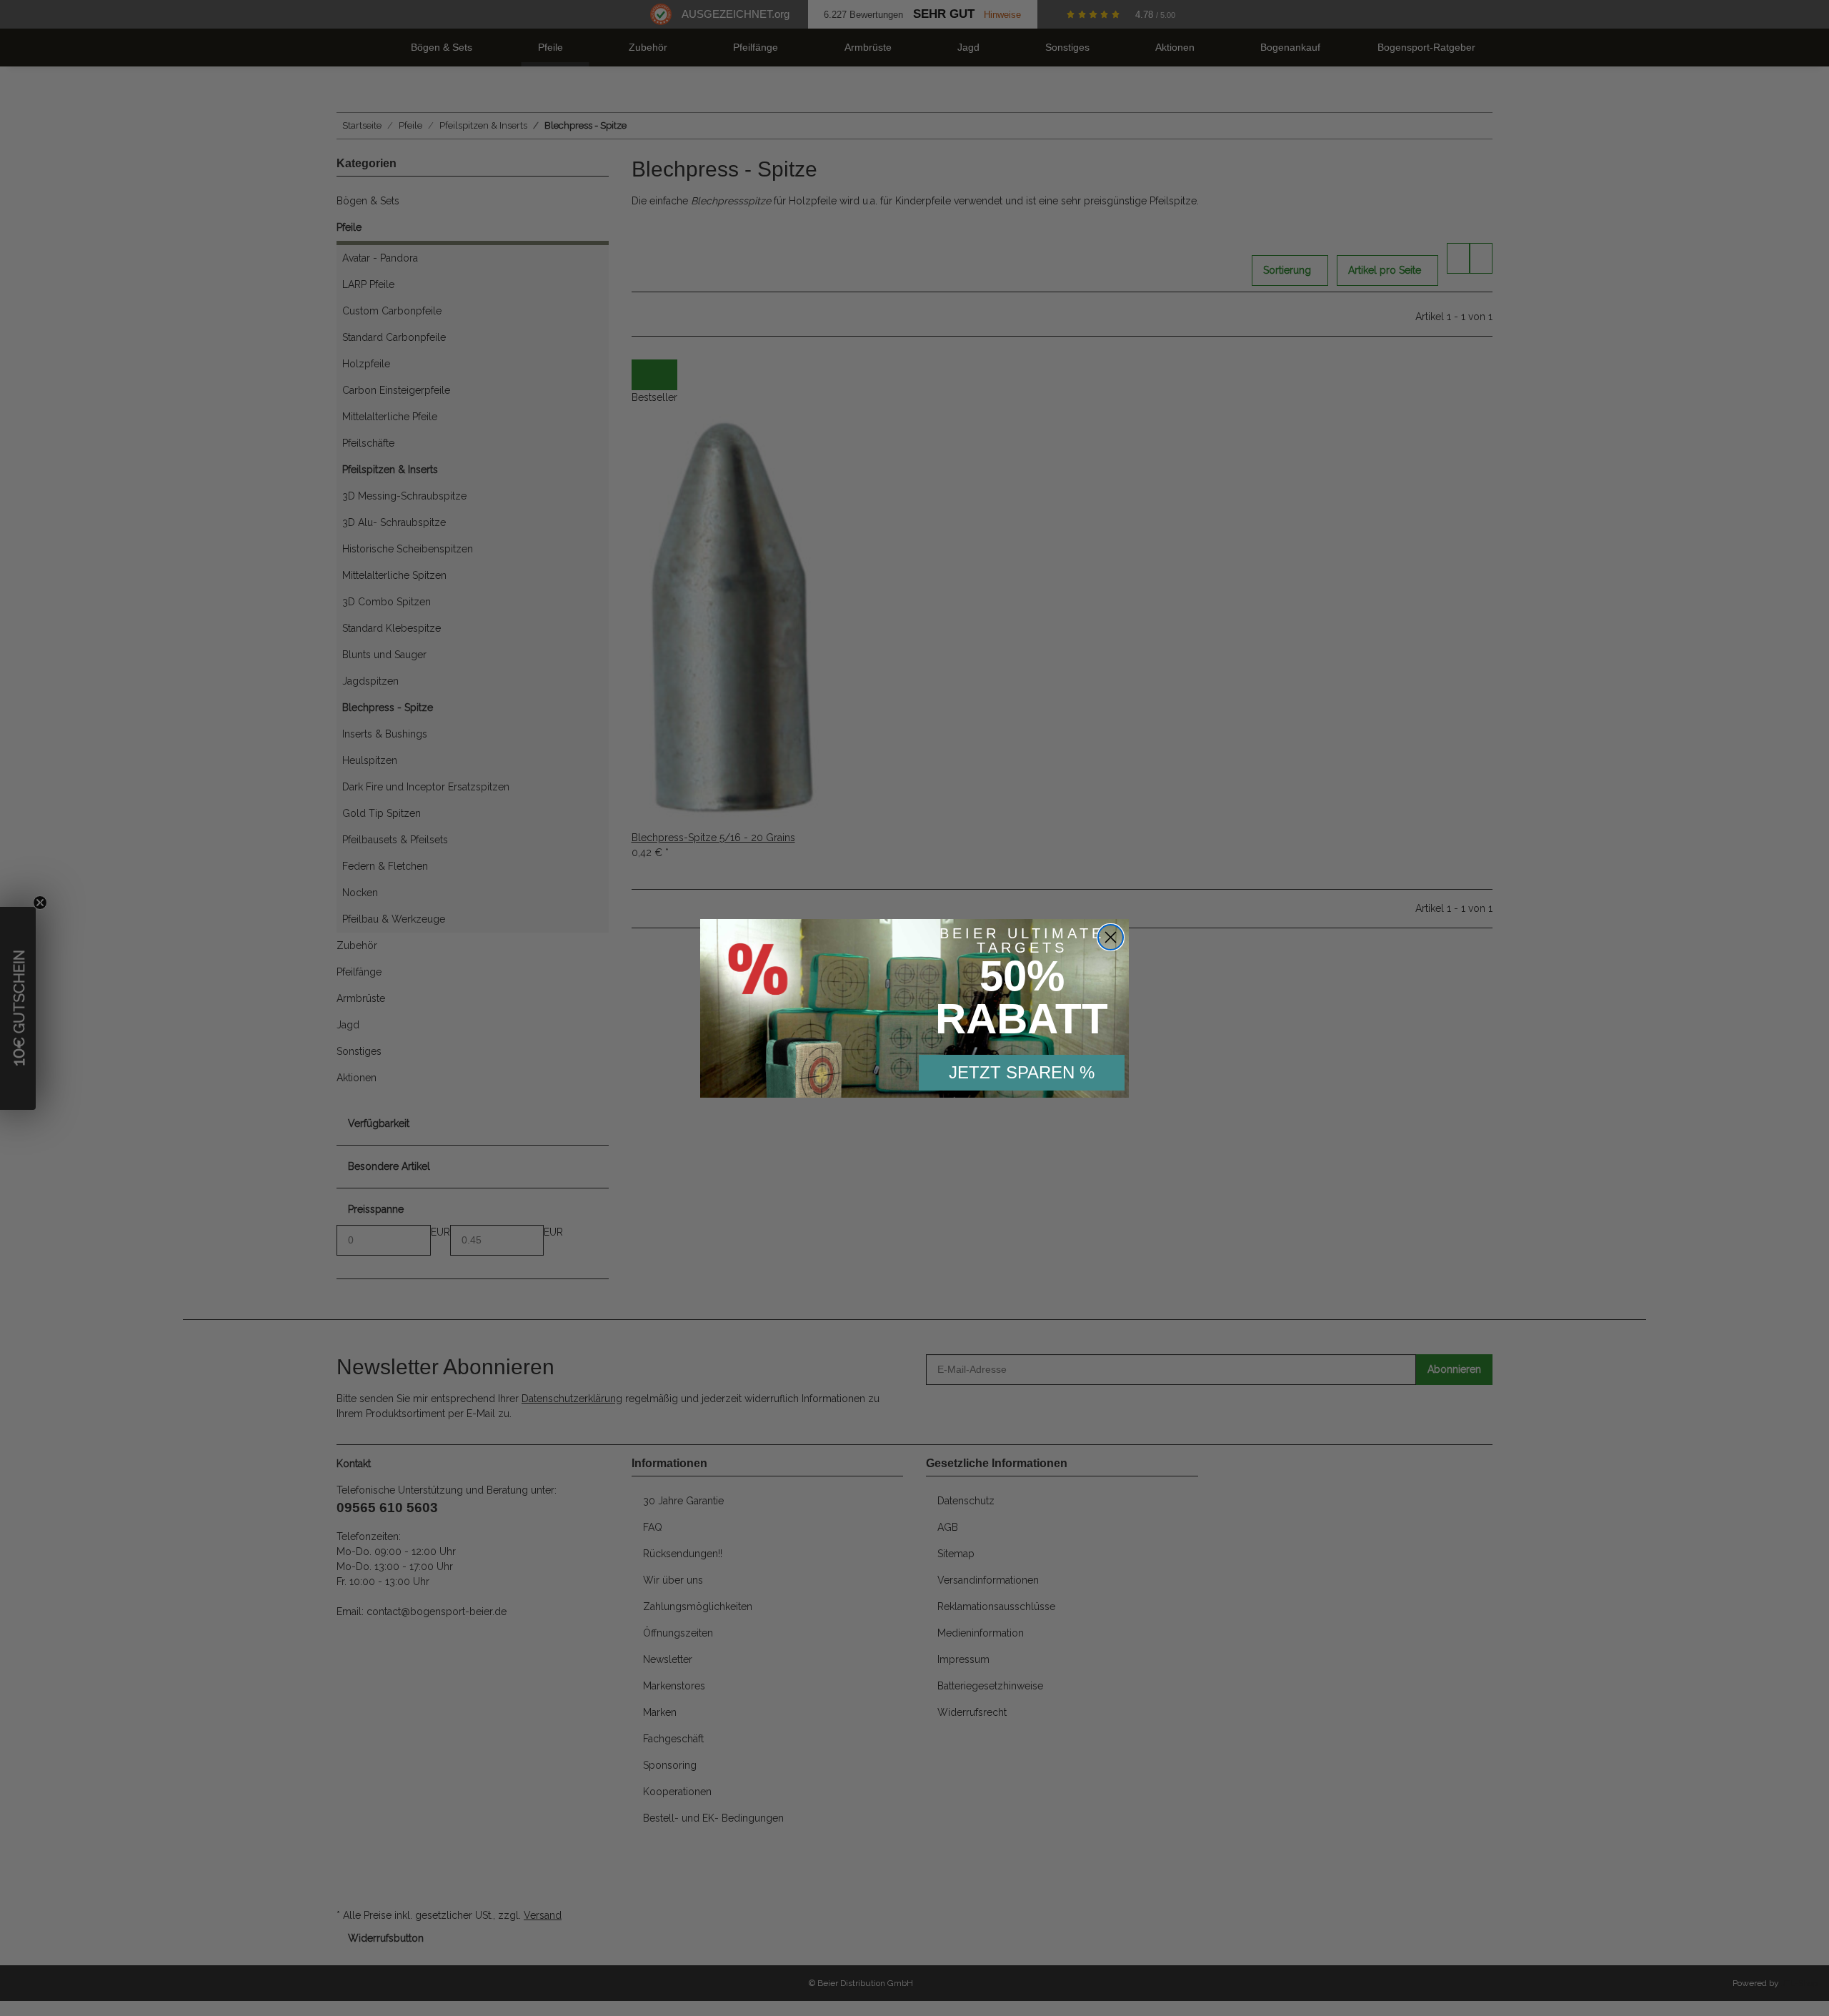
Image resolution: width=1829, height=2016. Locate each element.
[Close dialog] (1111, 937)
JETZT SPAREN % (1022, 1072)
